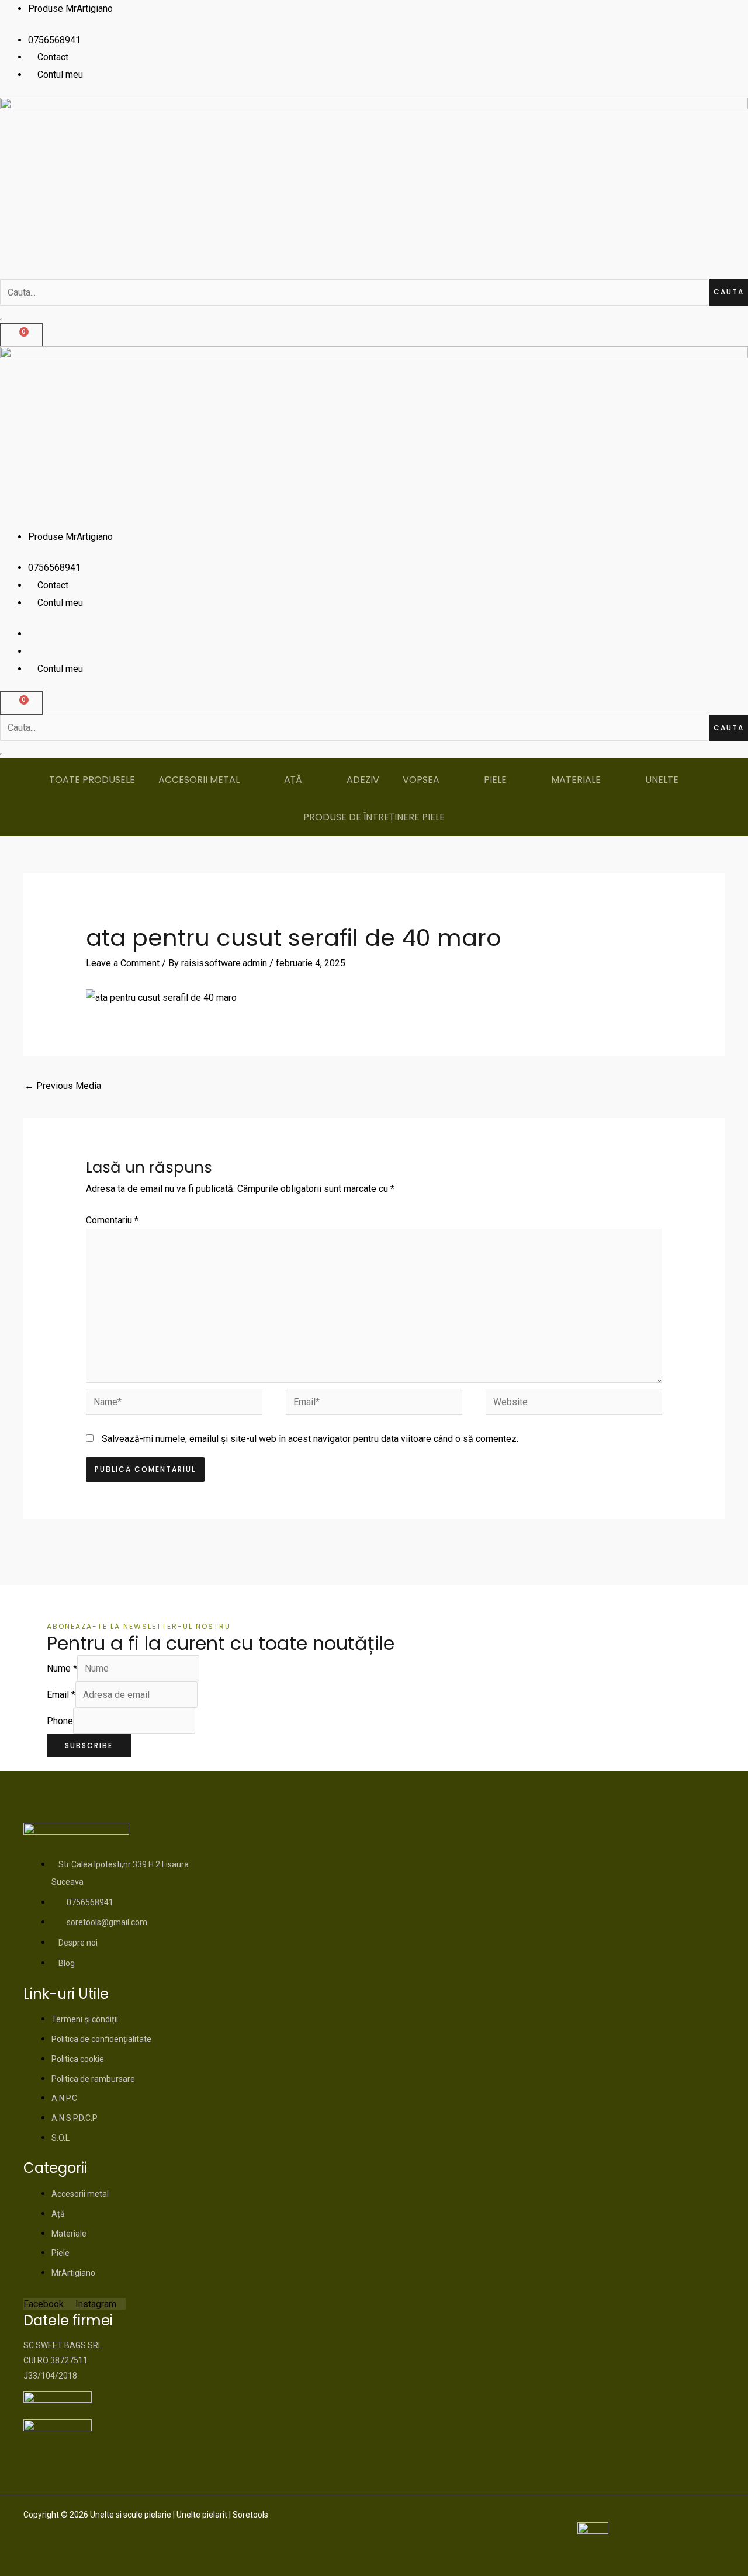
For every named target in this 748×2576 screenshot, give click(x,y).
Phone (60, 1721)
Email (61, 1695)
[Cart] (21, 335)
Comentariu (112, 1220)
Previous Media (63, 1086)
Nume (62, 1668)
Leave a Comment (123, 963)
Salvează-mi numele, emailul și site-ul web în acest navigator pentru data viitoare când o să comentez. (310, 1439)
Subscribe (89, 1745)
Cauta (729, 292)
